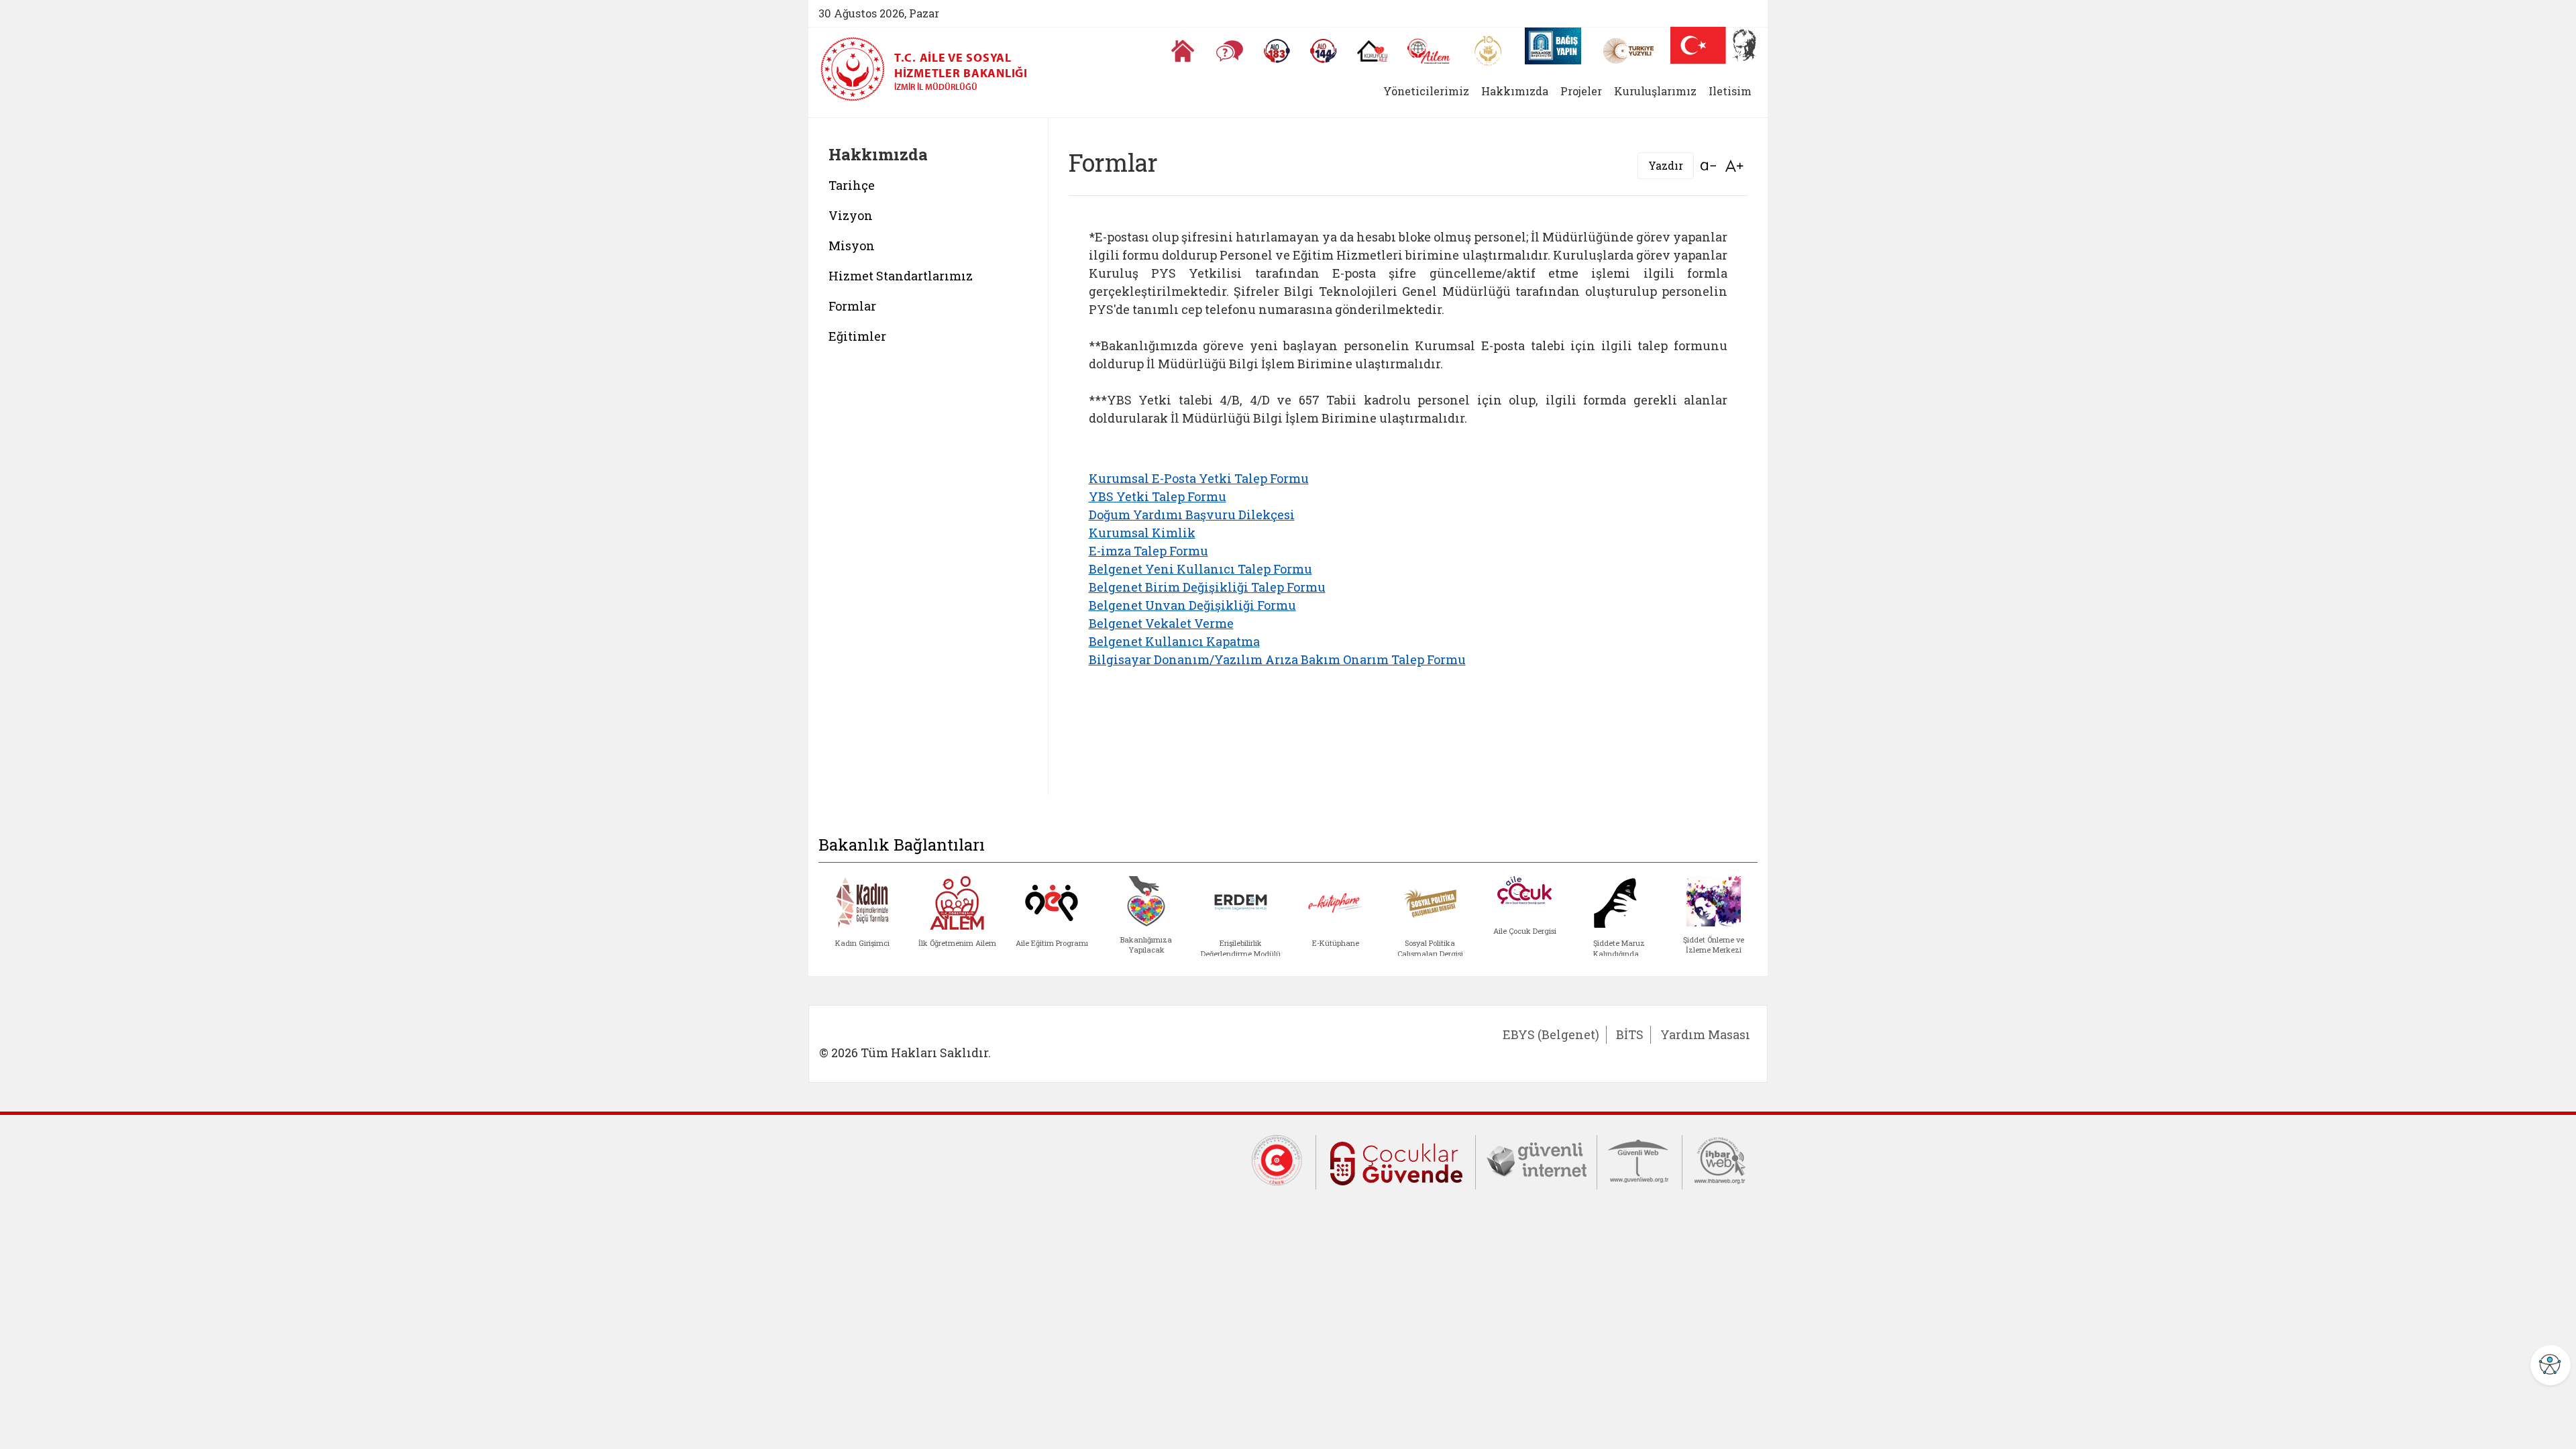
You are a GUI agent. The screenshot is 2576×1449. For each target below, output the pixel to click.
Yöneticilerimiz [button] (1426, 91)
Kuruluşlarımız (1655, 91)
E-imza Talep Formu (1148, 551)
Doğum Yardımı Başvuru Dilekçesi (1192, 515)
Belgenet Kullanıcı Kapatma (1174, 641)
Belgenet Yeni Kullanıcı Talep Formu (1200, 569)
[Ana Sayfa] (1183, 51)
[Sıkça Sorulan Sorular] (1230, 51)
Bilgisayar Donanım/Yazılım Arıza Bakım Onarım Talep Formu (1277, 659)
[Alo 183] (1277, 51)
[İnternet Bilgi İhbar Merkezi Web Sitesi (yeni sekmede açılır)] (1720, 1159)
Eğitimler (857, 336)
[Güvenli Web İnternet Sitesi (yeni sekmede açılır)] (1640, 1159)
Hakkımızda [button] (1515, 91)
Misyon (852, 246)
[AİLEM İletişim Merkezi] (1429, 51)
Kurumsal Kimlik (1142, 533)
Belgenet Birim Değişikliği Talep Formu (1207, 587)
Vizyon (851, 215)
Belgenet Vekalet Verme (1161, 623)
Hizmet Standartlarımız (901, 276)
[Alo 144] (1324, 51)
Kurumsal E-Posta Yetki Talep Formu (1199, 478)
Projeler (1581, 91)
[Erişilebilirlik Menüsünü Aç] (2551, 1365)
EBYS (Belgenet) (1551, 1034)
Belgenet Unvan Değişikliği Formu (1192, 605)
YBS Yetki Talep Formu (1158, 496)
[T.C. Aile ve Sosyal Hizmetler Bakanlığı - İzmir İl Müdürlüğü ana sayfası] (857, 69)
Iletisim (1730, 91)
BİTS (1630, 1034)
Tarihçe (852, 185)
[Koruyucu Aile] (1372, 51)
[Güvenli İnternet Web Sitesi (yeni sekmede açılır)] (1536, 1159)
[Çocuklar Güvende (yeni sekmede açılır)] (1396, 1161)
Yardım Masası (1705, 1034)
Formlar (852, 306)
